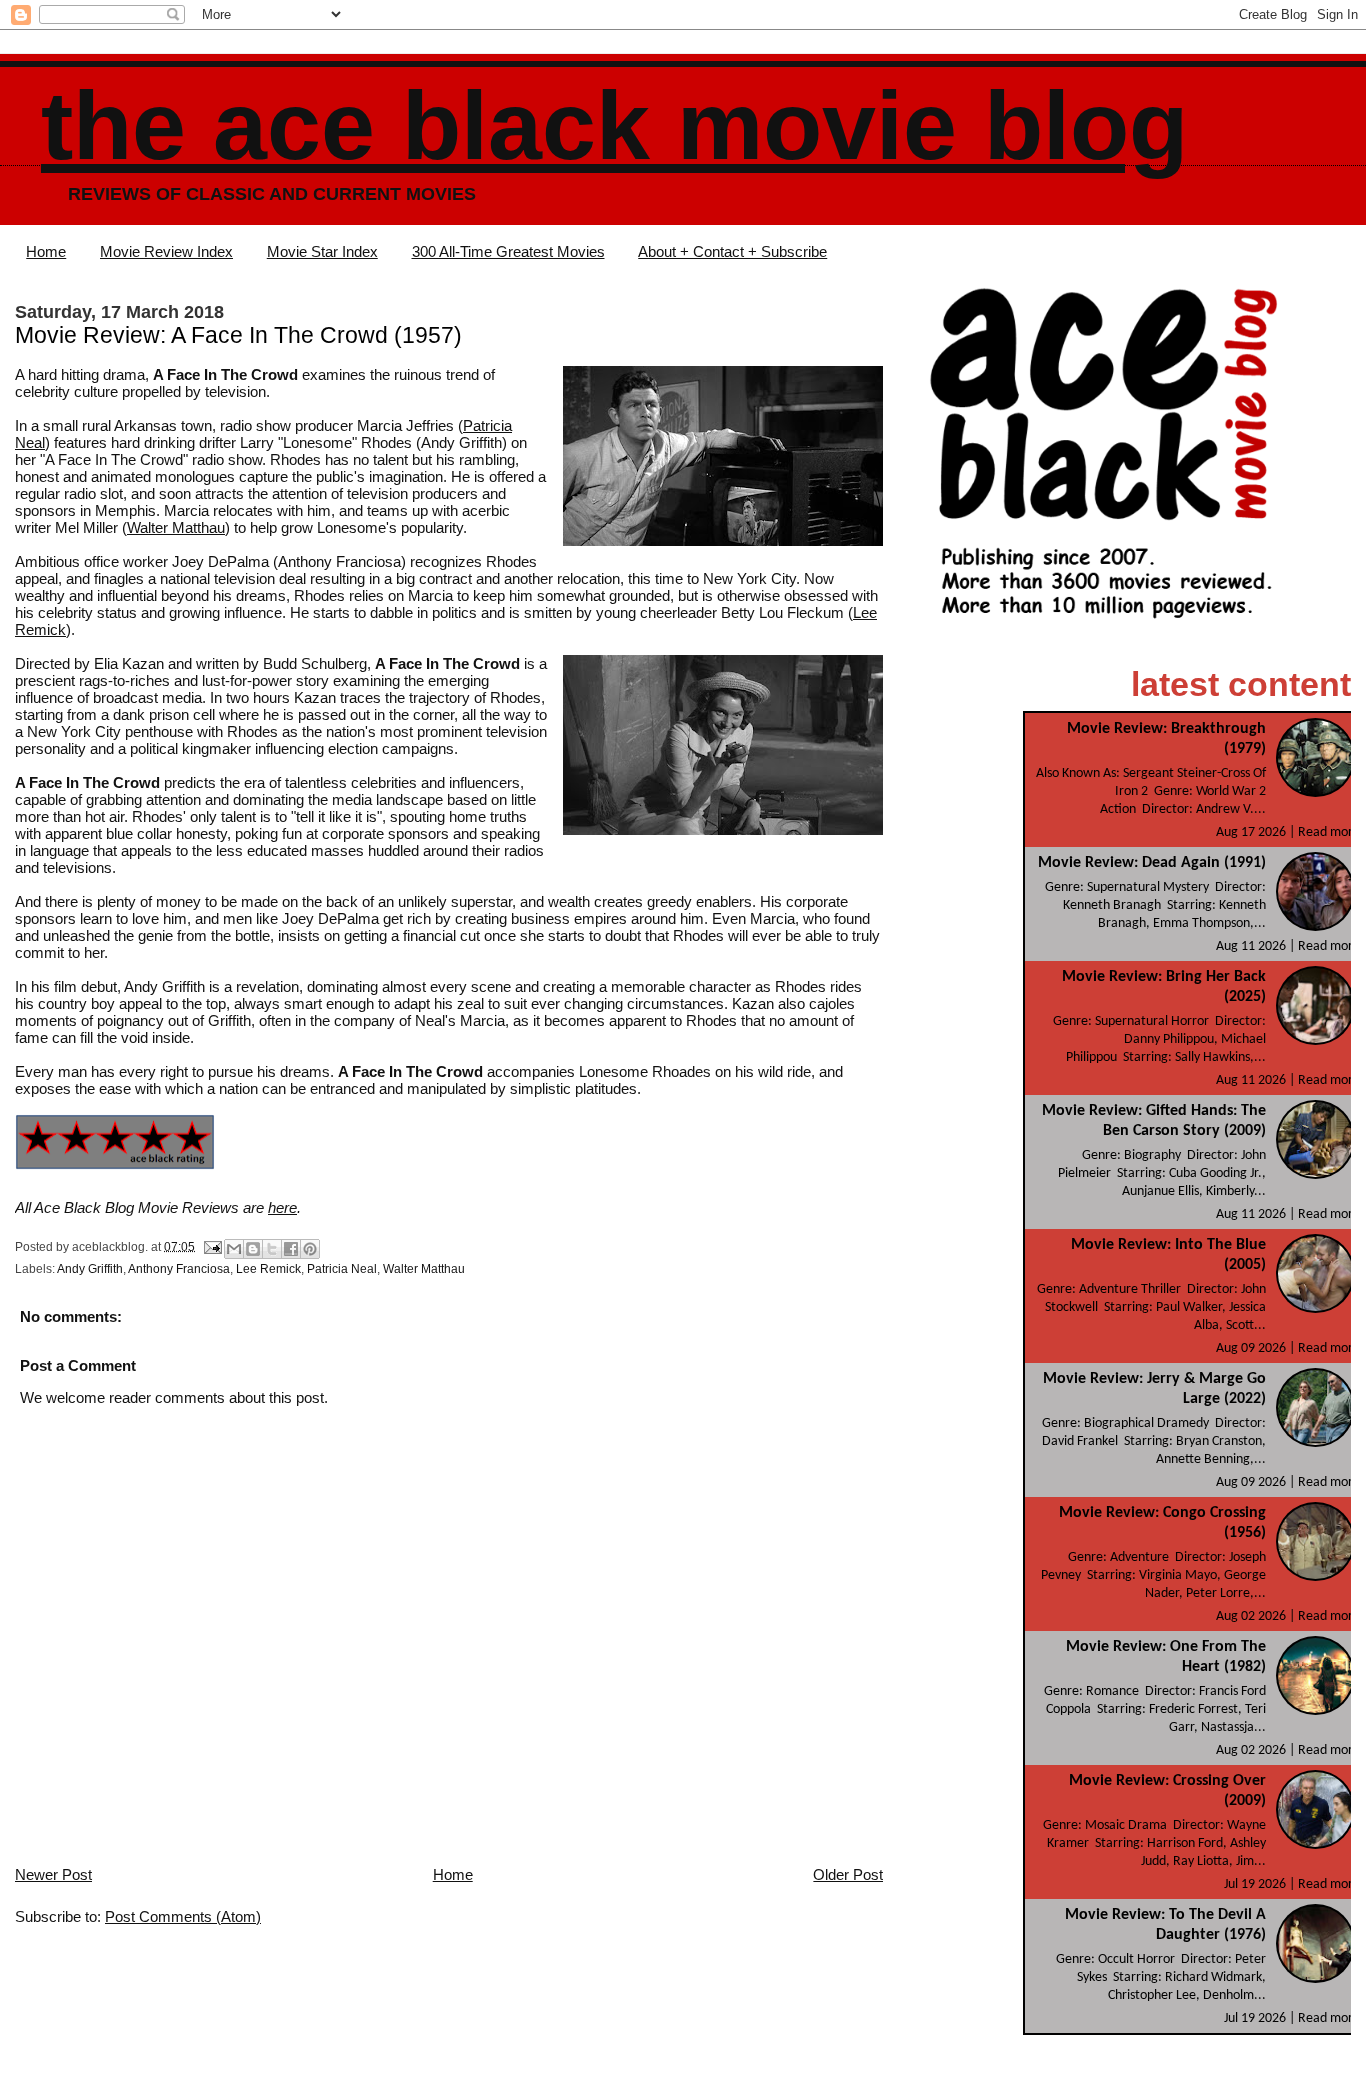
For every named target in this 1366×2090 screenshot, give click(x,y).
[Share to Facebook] (291, 1249)
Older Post (848, 1874)
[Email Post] (211, 1246)
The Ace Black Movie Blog (614, 125)
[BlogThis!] (253, 1249)
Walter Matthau (176, 527)
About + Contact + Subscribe (732, 251)
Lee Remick (268, 1269)
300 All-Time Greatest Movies (508, 251)
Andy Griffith (90, 1269)
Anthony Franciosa (179, 1269)
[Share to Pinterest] (310, 1249)
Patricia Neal (342, 1269)
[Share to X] (272, 1249)
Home (46, 251)
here (282, 1207)
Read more (1329, 832)
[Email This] (234, 1249)
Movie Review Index (166, 251)
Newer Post (53, 1874)
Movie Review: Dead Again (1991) (1152, 863)
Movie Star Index (322, 251)
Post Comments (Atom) (183, 1916)
